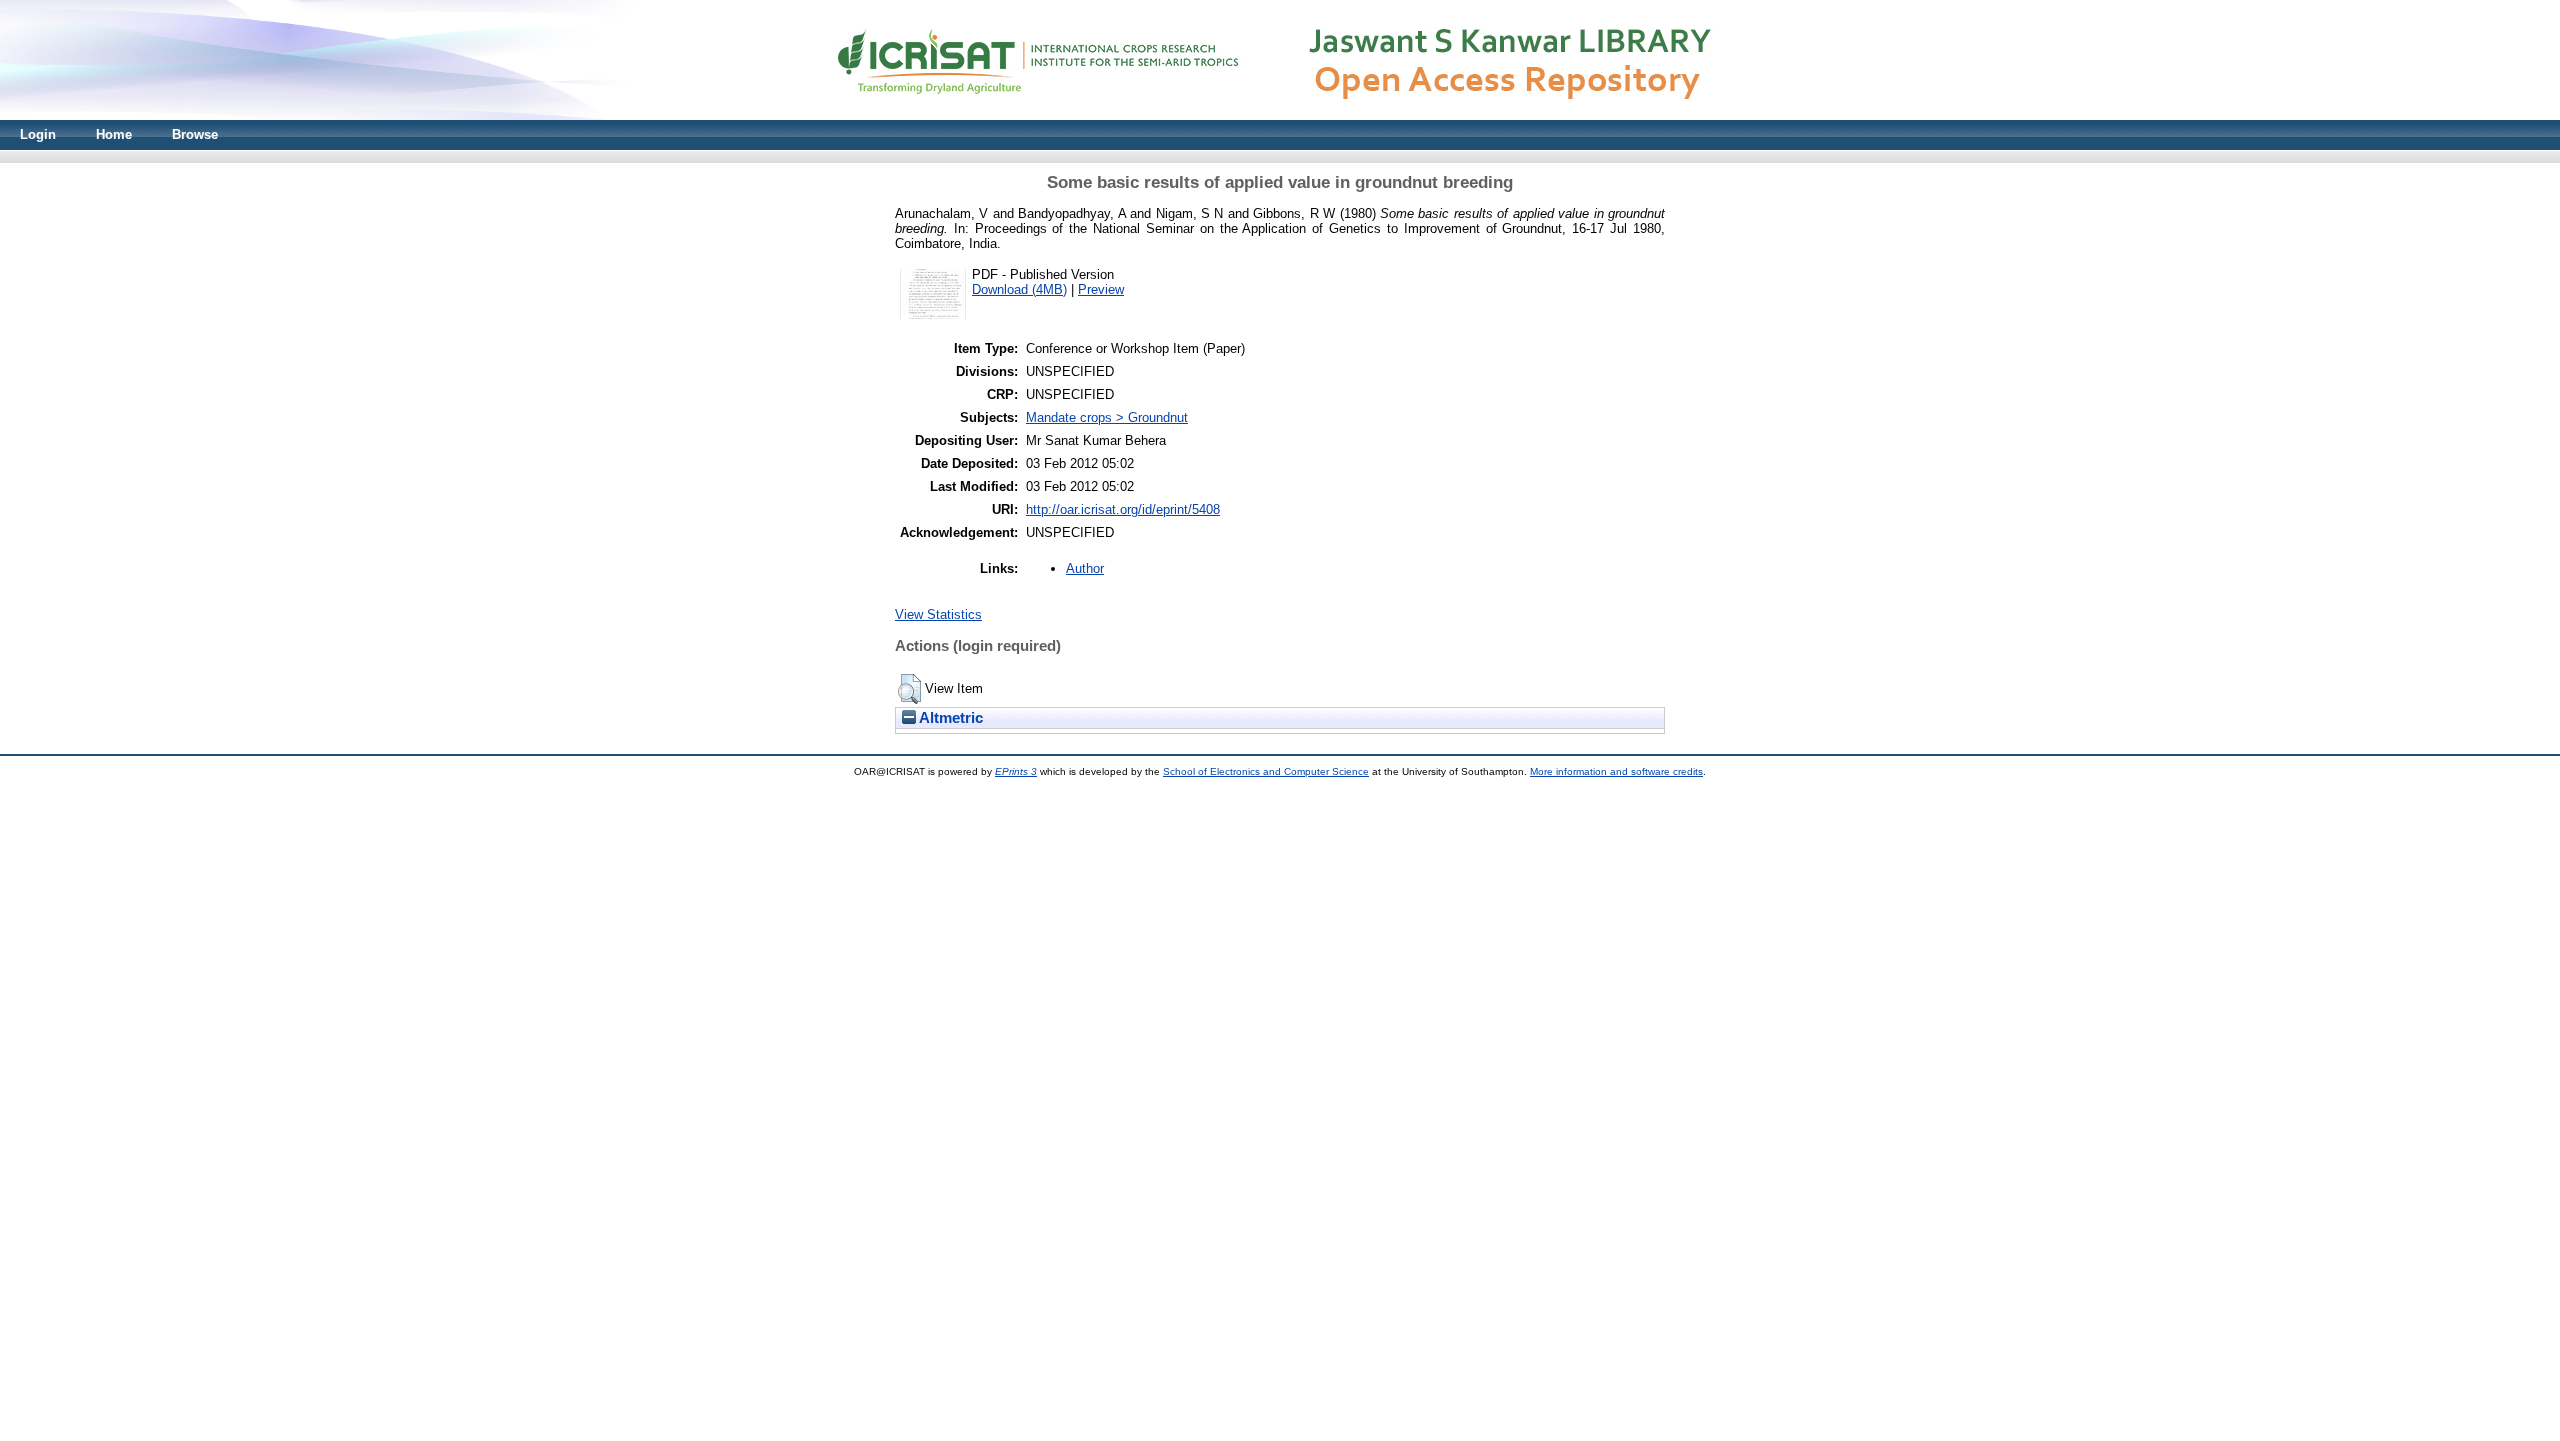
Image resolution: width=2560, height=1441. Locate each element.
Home (114, 134)
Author (1085, 568)
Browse (195, 134)
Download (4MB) (1019, 289)
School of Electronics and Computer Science (1266, 771)
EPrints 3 (1016, 771)
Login (38, 134)
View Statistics (938, 614)
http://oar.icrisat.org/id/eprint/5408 (1123, 509)
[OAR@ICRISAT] (1280, 115)
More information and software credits (1616, 771)
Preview (1101, 289)
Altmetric (949, 718)
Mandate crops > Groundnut (1107, 417)
